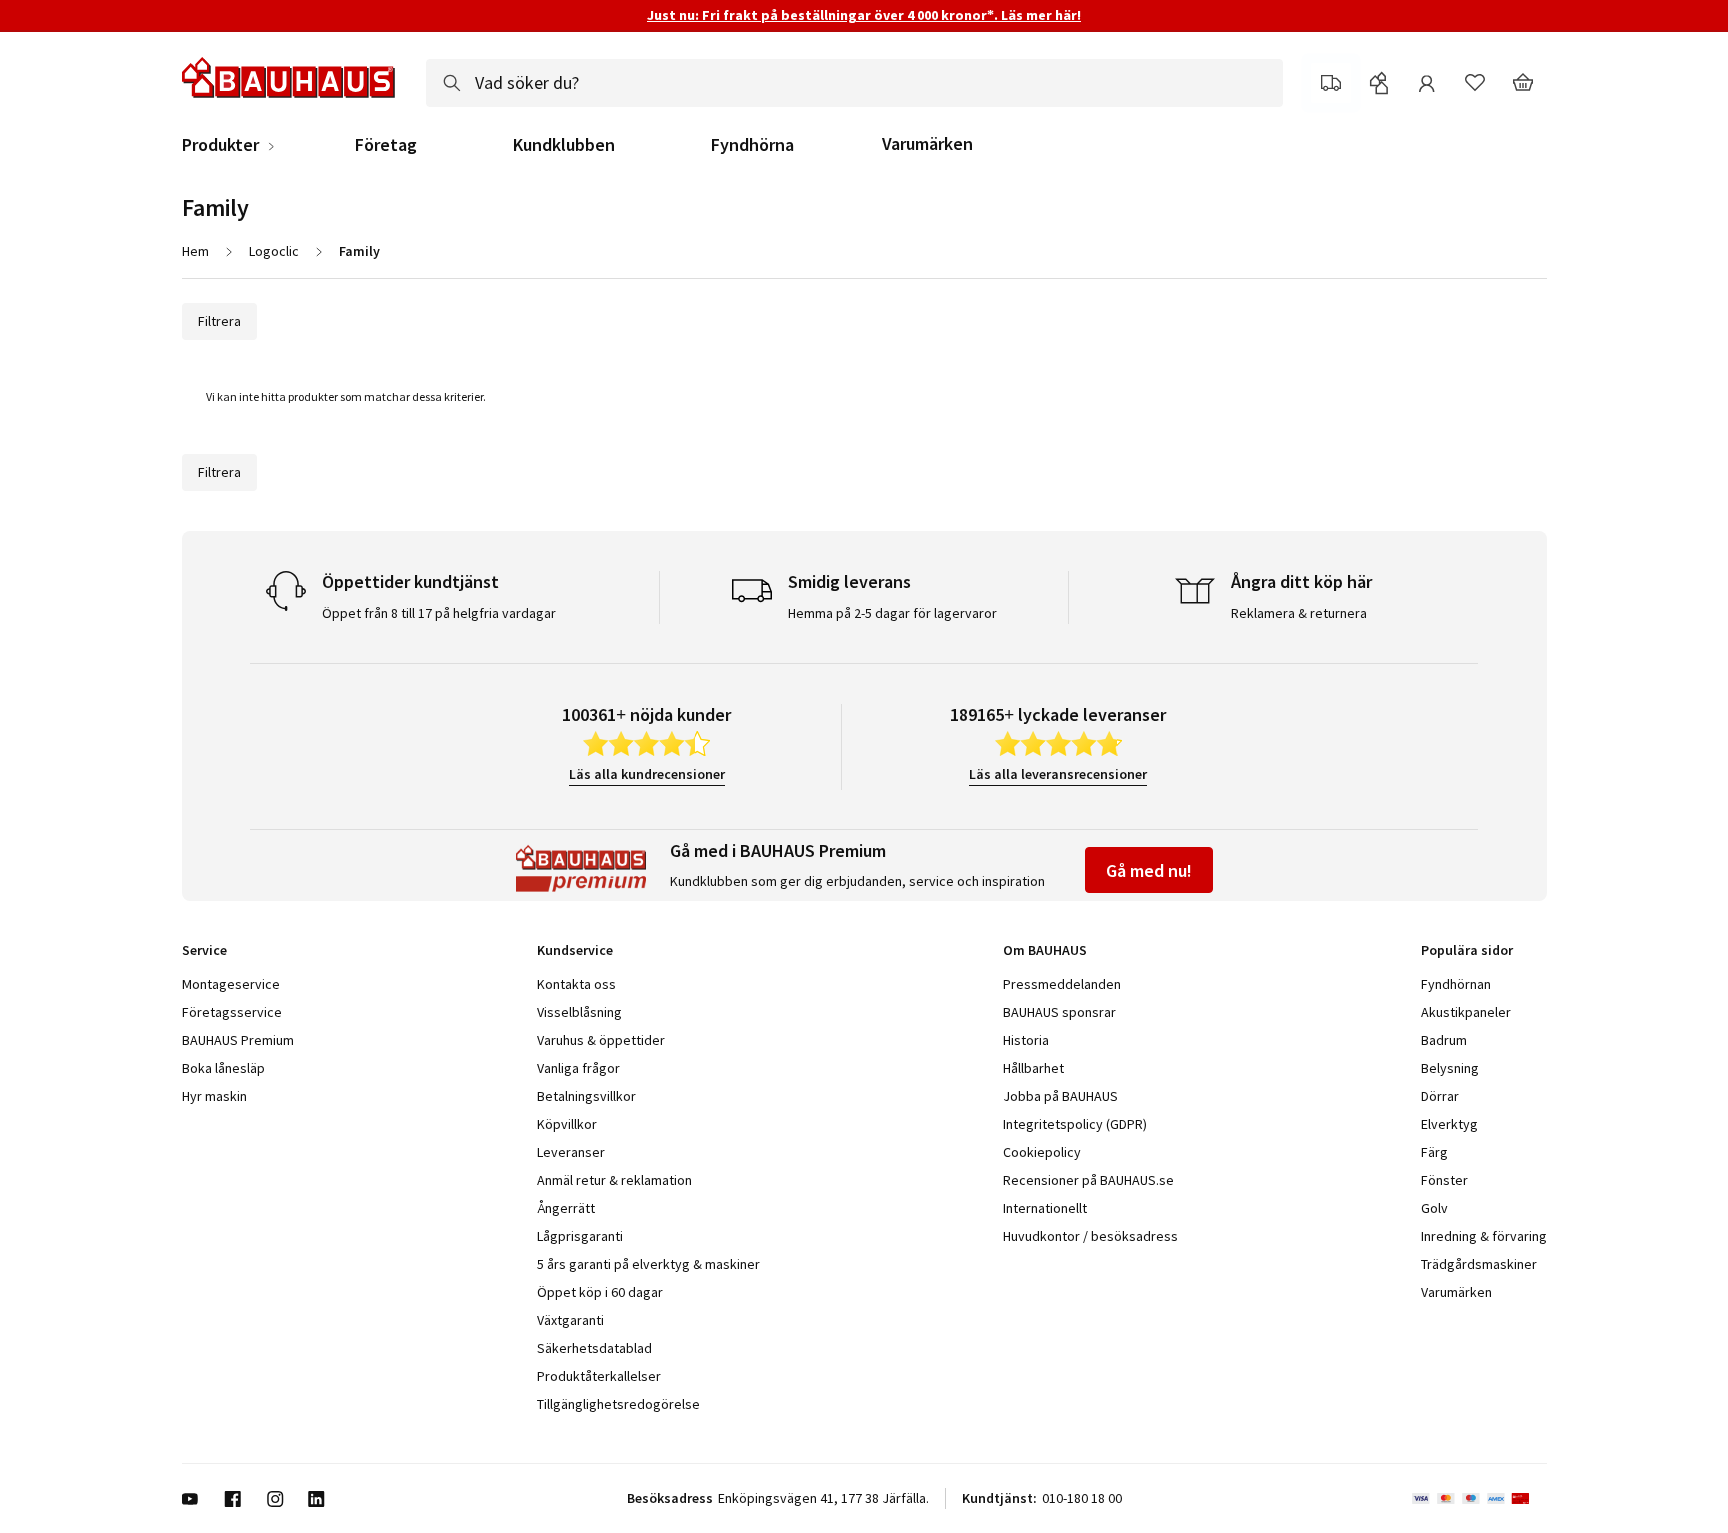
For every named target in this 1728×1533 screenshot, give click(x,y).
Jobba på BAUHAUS (1060, 1096)
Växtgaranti (570, 1320)
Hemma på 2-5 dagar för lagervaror (892, 613)
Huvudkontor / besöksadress (1090, 1236)
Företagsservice (232, 1012)
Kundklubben (564, 145)
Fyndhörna (752, 145)
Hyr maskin (214, 1096)
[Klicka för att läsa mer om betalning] (1479, 1499)
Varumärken (927, 143)
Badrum (1444, 1040)
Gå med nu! (1149, 870)
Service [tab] (204, 950)
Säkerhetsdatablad (594, 1348)
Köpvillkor (567, 1124)
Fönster (1444, 1180)
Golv (1434, 1208)
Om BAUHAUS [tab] (1045, 950)
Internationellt (1045, 1208)
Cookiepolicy (1042, 1152)
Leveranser (571, 1152)
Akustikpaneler (1466, 1012)
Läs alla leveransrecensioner (1058, 774)
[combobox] (854, 83)
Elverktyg (1449, 1124)
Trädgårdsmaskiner (1479, 1264)
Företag (386, 145)
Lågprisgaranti (580, 1236)
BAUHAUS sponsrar (1059, 1012)
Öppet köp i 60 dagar (600, 1292)
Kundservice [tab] (575, 950)
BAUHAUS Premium (238, 1040)
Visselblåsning (579, 1012)
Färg (1434, 1152)
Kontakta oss (576, 984)
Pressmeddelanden (1062, 984)
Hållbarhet (1033, 1068)
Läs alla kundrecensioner (647, 774)
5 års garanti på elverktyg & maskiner (648, 1264)
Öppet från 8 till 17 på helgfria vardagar (439, 613)
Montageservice (231, 984)
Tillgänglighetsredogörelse (618, 1404)
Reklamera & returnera (1299, 613)
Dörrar (1440, 1096)
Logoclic (274, 251)
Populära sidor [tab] (1467, 950)
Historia (1026, 1040)
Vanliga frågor (578, 1068)
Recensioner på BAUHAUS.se (1088, 1180)
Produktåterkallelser (599, 1376)
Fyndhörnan (1456, 984)
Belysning (1450, 1068)
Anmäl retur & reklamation (614, 1180)
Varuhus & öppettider (601, 1040)
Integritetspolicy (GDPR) (1075, 1124)
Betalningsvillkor (586, 1096)
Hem (195, 251)
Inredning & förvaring (1484, 1236)
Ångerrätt (566, 1208)
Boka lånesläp (223, 1068)
